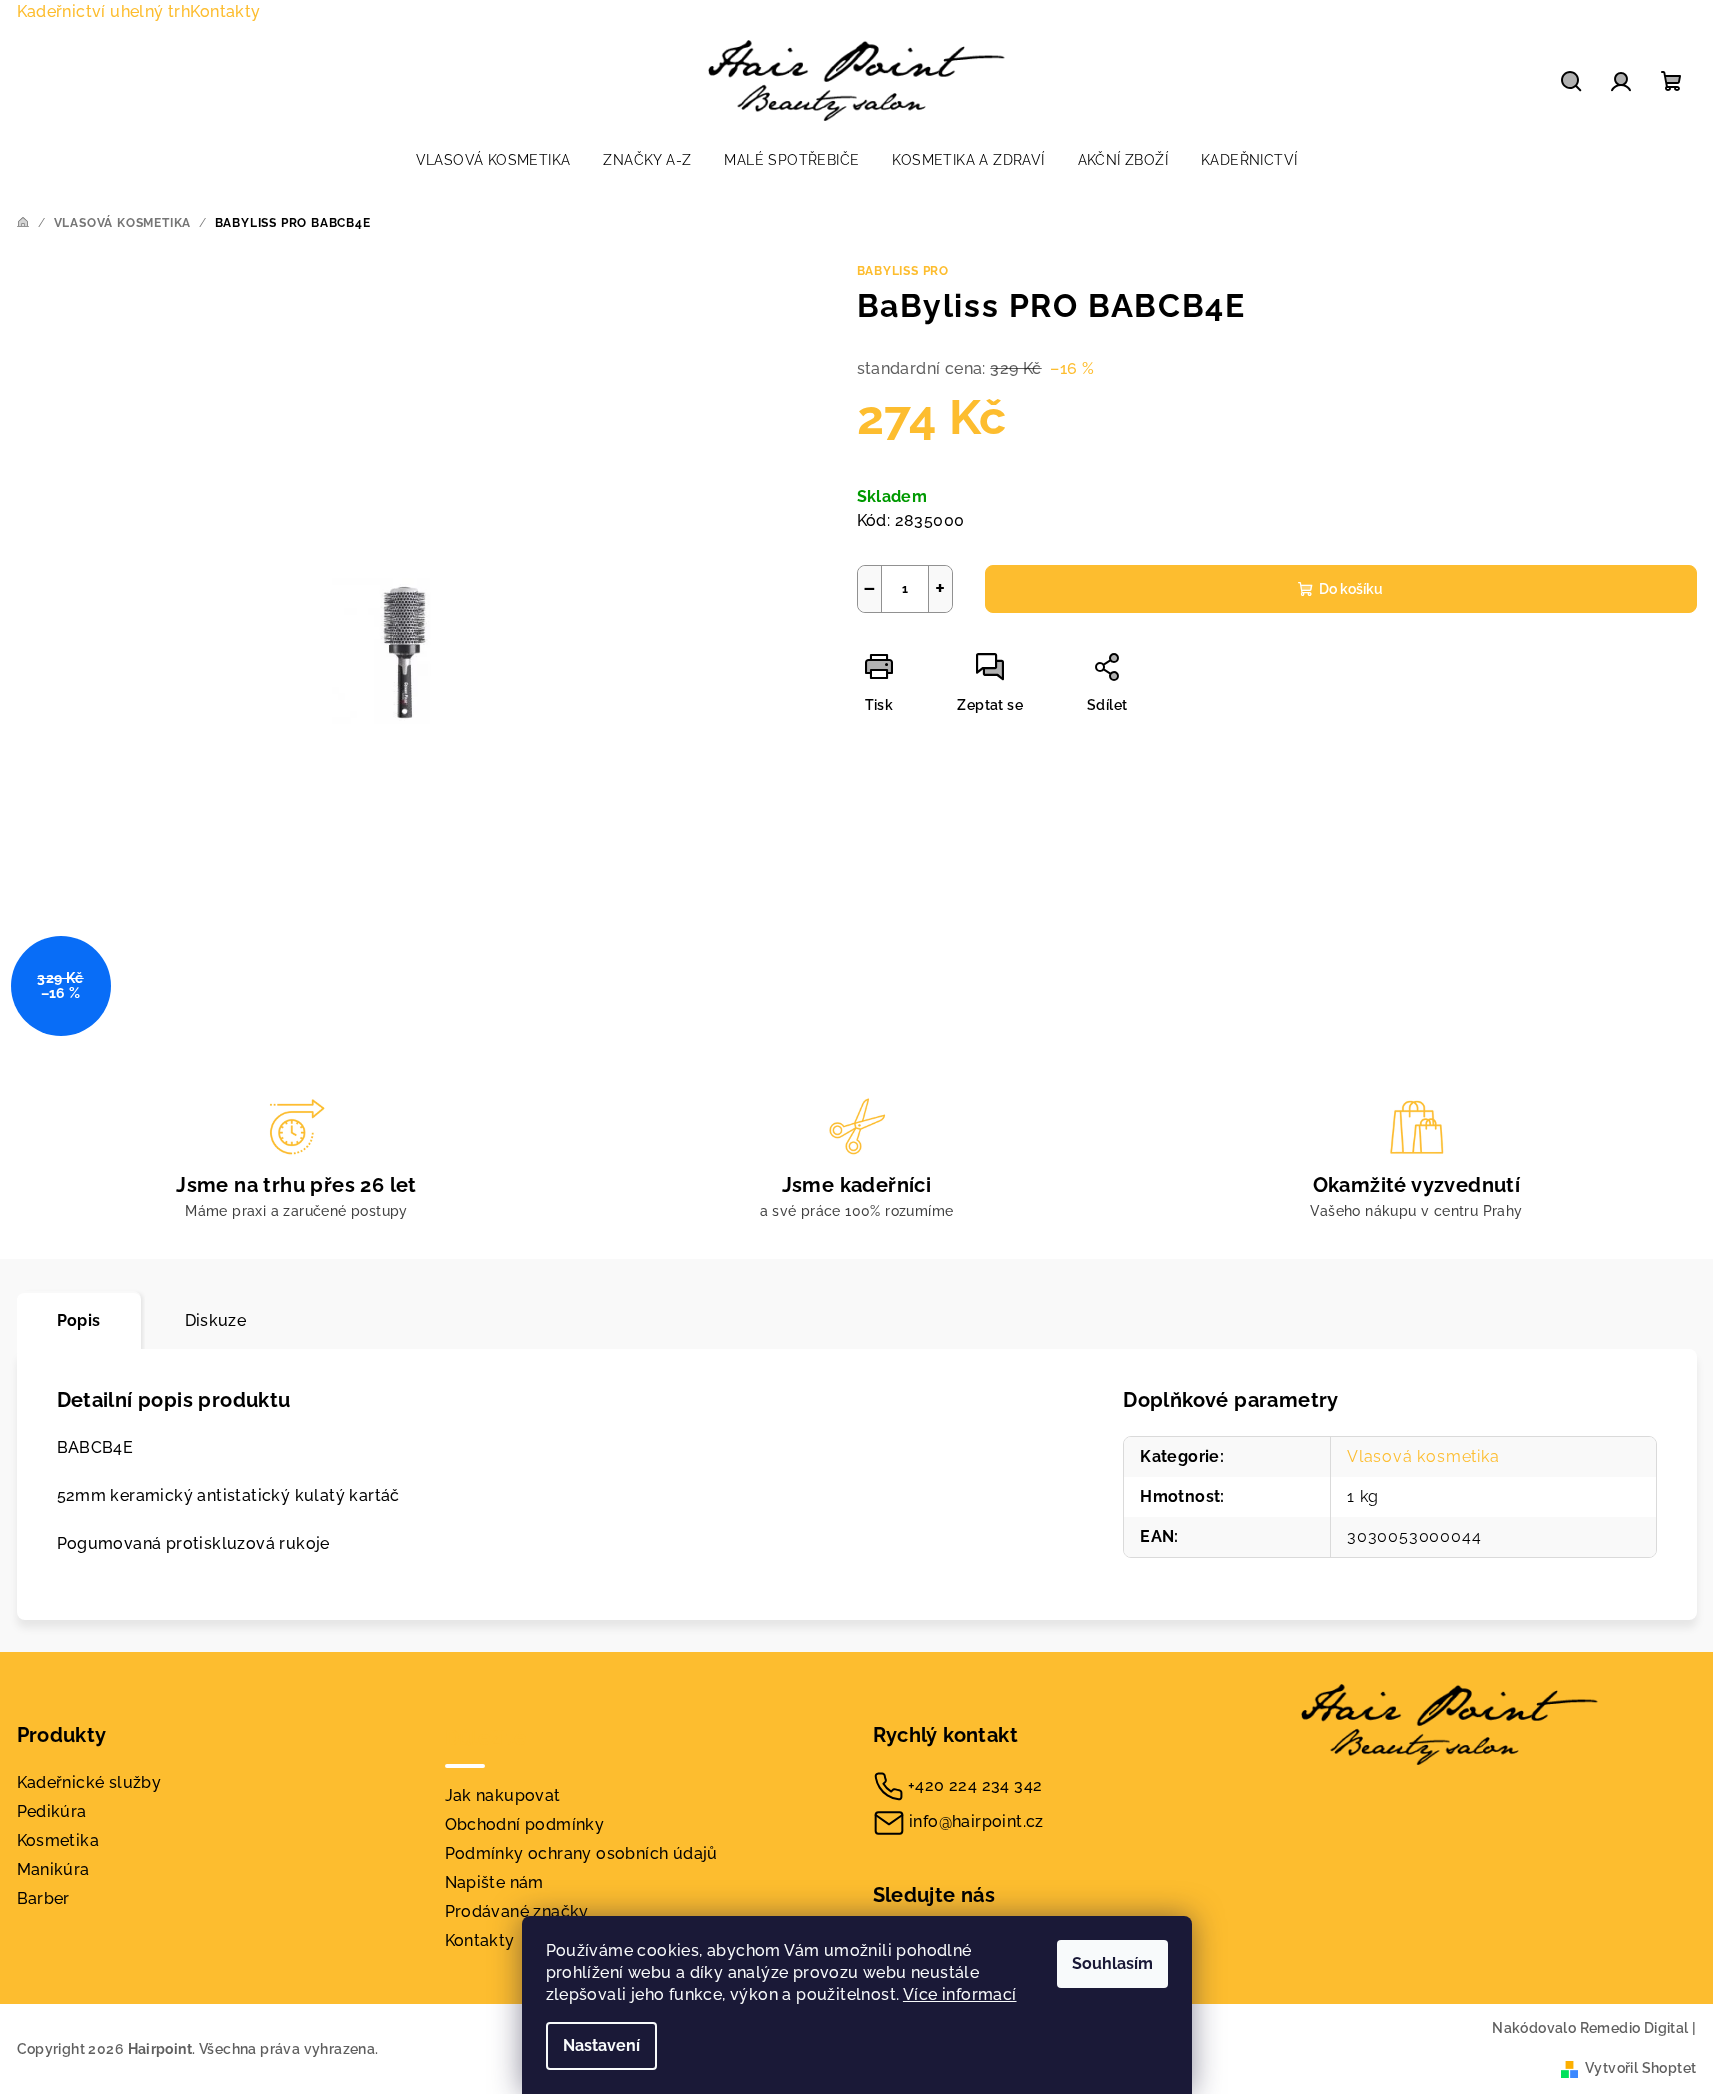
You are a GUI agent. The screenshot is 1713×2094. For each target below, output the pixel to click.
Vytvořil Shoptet (1640, 2068)
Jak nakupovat (503, 1795)
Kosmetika (58, 1840)
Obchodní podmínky (525, 1824)
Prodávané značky (517, 1911)
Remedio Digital (1634, 2028)
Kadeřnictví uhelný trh (104, 11)
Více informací (960, 1994)
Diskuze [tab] (216, 1320)
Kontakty (225, 11)
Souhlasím (1112, 1963)
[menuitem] (493, 160)
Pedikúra (52, 1811)
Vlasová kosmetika (1423, 1456)
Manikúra (53, 1869)
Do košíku (1351, 589)
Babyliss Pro (903, 271)
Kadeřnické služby (89, 1782)
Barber (43, 1898)
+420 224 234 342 (975, 1785)
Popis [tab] (79, 1320)
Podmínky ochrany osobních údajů (581, 1853)
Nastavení (601, 2045)
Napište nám (494, 1882)
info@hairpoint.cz (976, 1821)
